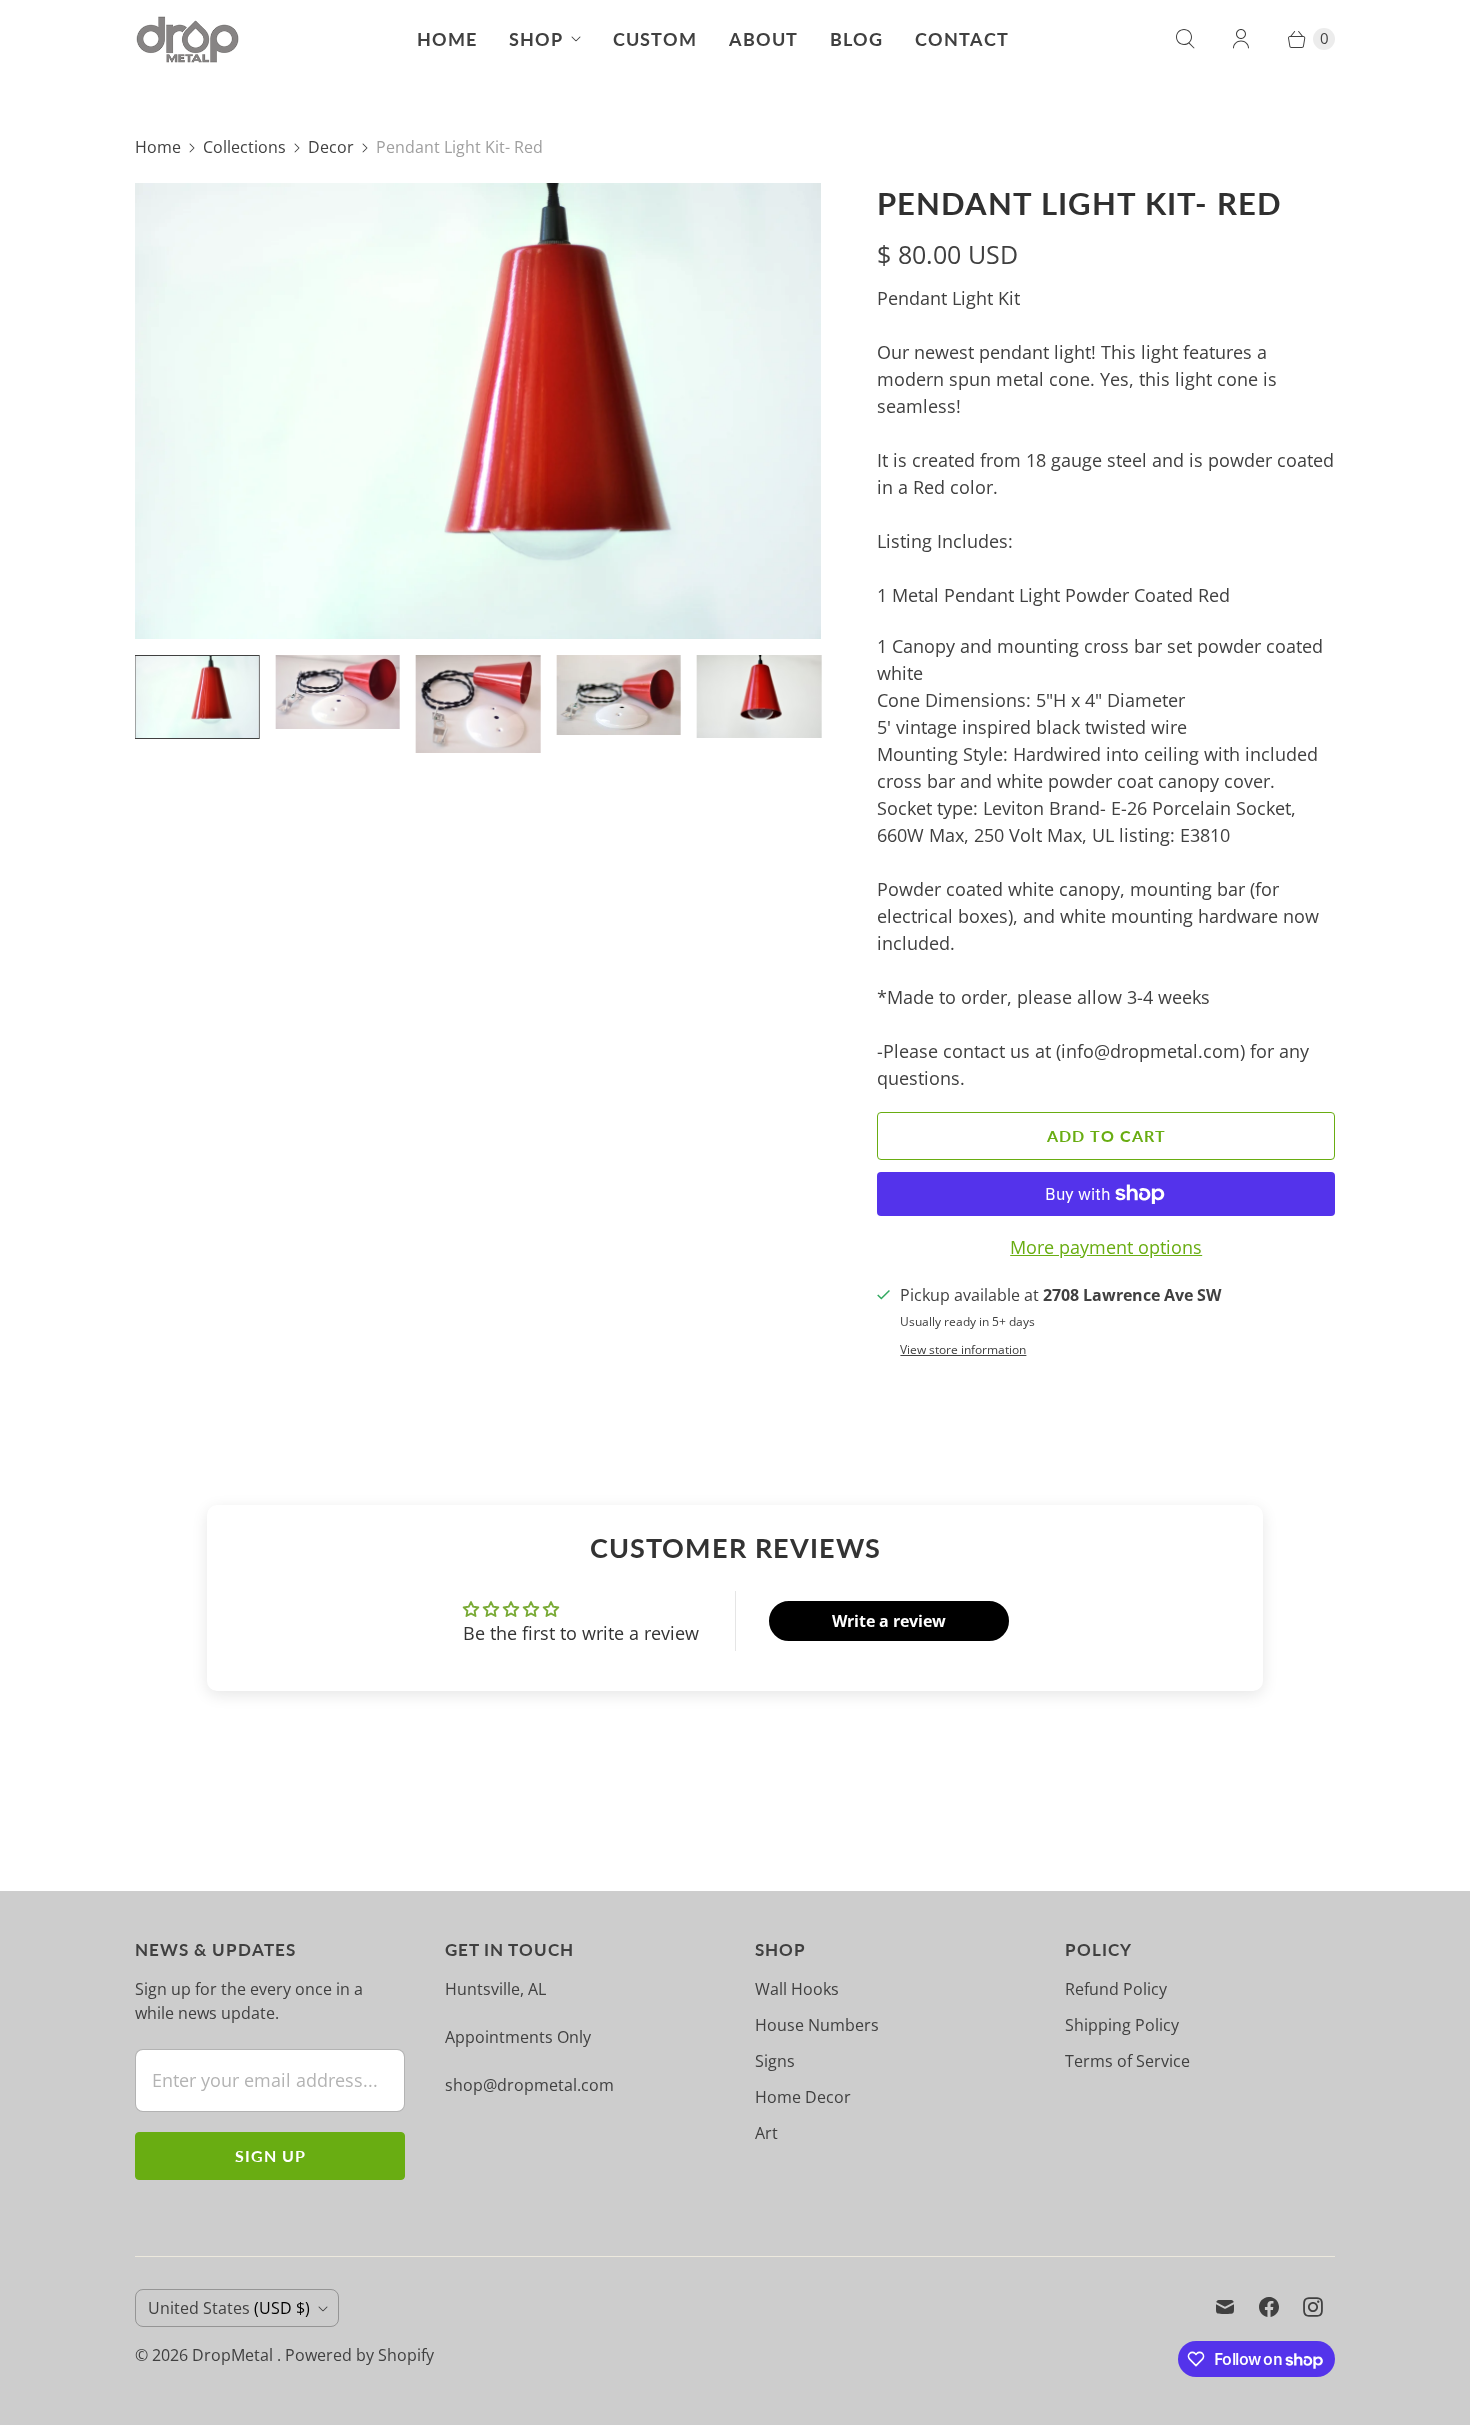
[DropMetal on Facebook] (1269, 2307)
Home (447, 39)
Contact (962, 39)
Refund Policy (1116, 1989)
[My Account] (1241, 39)
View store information (963, 1350)
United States (229, 2308)
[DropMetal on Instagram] (1313, 2307)
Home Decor (803, 2097)
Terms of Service (1127, 2061)
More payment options (1106, 1247)
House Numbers (817, 2025)
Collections (244, 147)
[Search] (1185, 39)
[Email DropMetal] (1225, 2307)
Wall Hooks (797, 1989)
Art (766, 2133)
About (763, 39)
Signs (775, 2061)
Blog (856, 39)
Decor (331, 147)
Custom (655, 39)
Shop (536, 39)
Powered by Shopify (359, 2355)
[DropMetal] (187, 39)
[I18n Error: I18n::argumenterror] (197, 696)
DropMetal (234, 2355)
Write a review (889, 1621)
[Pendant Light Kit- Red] (478, 411)
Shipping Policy (1122, 2025)
